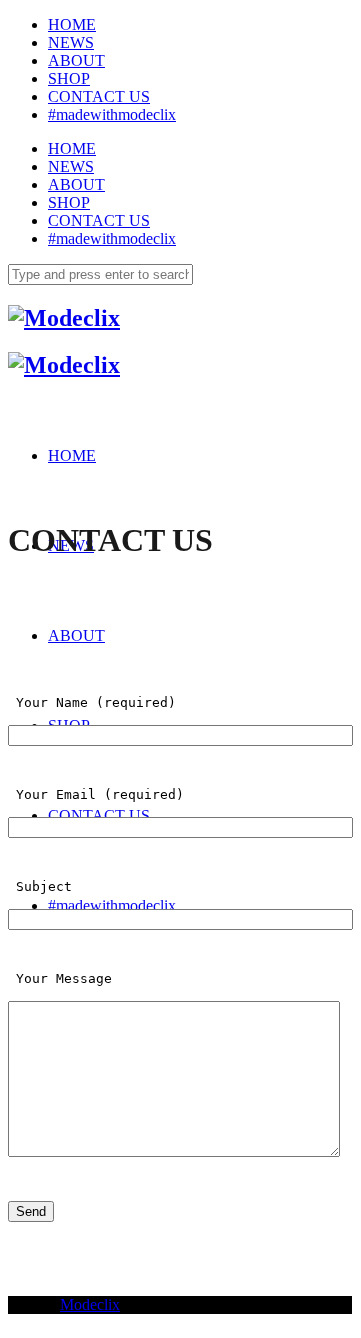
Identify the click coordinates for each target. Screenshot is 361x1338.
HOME (72, 24)
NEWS (71, 42)
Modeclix (90, 1304)
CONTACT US (99, 96)
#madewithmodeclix (112, 114)
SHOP (69, 78)
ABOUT (76, 60)
